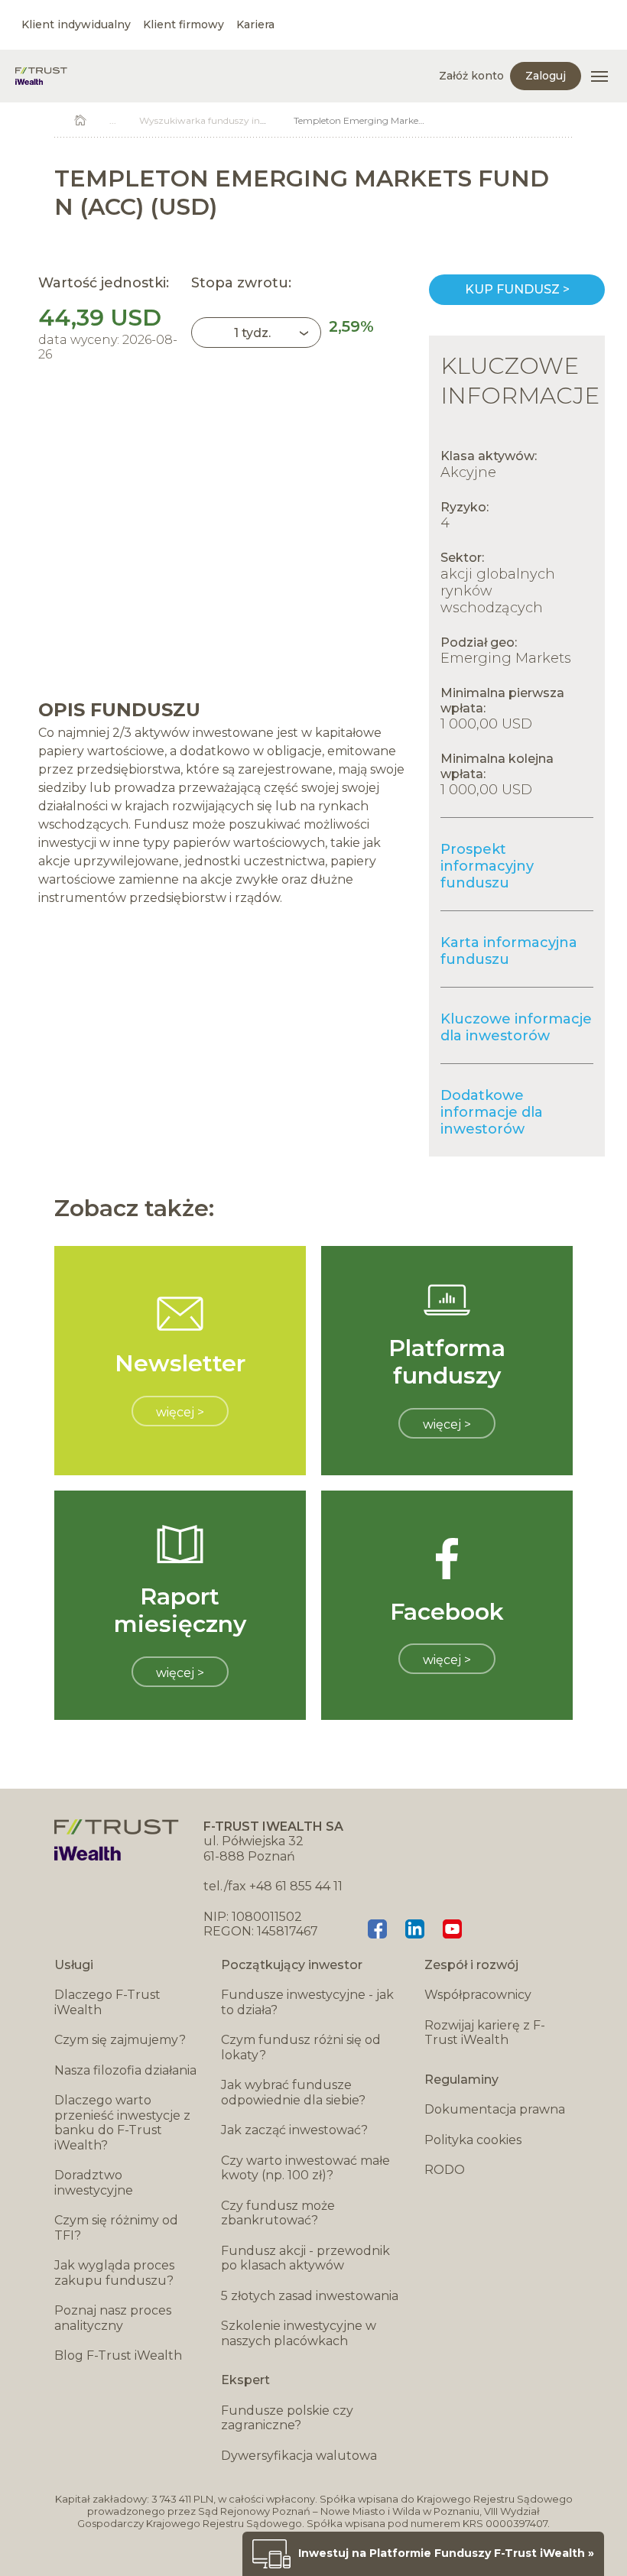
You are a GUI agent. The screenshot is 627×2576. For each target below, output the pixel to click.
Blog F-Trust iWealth (118, 2355)
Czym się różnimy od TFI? (116, 2228)
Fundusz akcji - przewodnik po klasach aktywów (305, 2258)
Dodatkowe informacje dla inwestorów (492, 1112)
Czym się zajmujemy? (120, 2040)
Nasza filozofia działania (125, 2070)
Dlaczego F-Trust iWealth (107, 2002)
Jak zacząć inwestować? (294, 2130)
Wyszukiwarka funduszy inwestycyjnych (230, 120)
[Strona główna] (41, 76)
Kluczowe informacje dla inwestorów (516, 1027)
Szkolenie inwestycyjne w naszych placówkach (299, 2333)
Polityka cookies (473, 2140)
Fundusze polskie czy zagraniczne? (287, 2418)
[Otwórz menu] (599, 76)
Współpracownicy (478, 1995)
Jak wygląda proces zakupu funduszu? (114, 2273)
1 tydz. (252, 333)
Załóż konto (471, 76)
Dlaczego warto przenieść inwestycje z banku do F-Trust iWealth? (122, 2123)
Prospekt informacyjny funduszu (487, 866)
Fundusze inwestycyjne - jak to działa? (307, 2002)
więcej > (180, 1412)
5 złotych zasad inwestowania (310, 2296)
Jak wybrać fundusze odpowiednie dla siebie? (293, 2093)
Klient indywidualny (76, 24)
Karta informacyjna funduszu (509, 951)
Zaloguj (546, 76)
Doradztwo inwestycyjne (94, 2183)
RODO (445, 2170)
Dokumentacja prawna (495, 2109)
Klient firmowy (184, 24)
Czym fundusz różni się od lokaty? (301, 2047)
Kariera (255, 24)
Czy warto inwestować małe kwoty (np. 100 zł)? (305, 2168)
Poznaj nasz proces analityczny (113, 2318)
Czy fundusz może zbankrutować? (278, 2213)
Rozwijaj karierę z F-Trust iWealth (485, 2033)
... (113, 120)
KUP (517, 290)
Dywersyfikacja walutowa (299, 2456)
